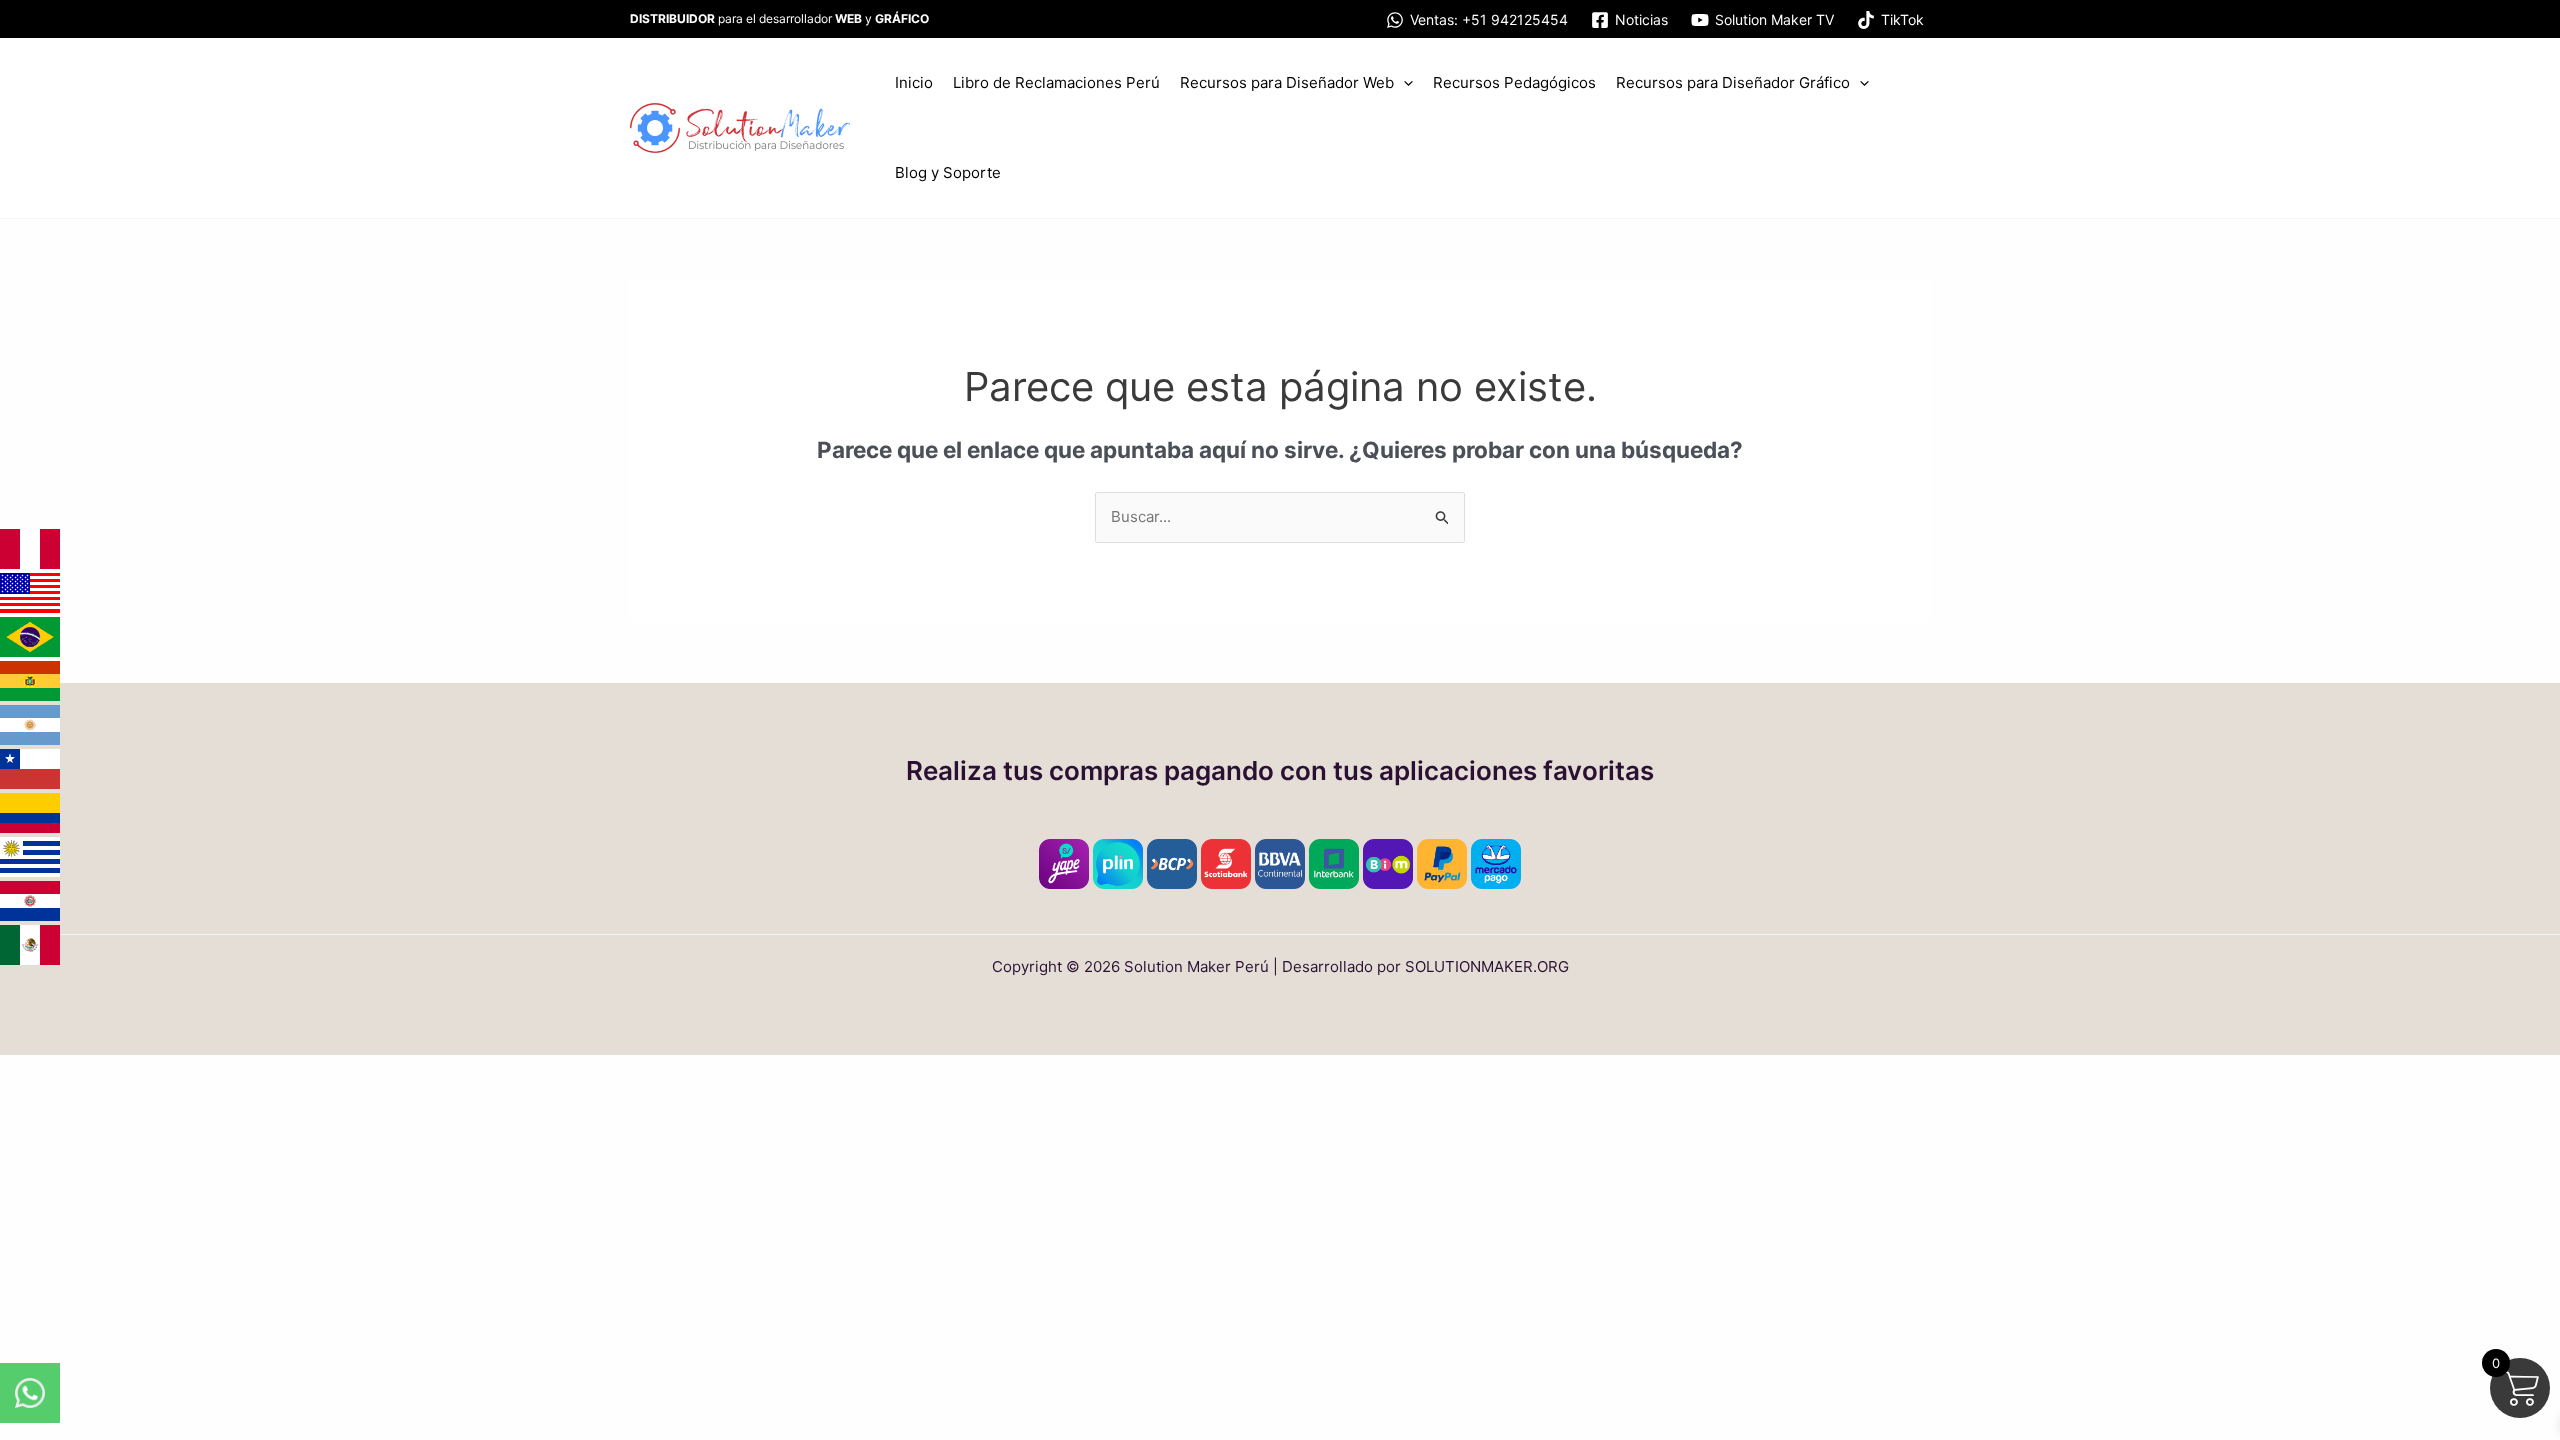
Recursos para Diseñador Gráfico (1733, 82)
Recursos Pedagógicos (1514, 82)
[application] (1403, 83)
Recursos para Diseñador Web (1287, 82)
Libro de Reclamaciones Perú (1056, 82)
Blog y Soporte (948, 172)
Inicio (914, 82)
